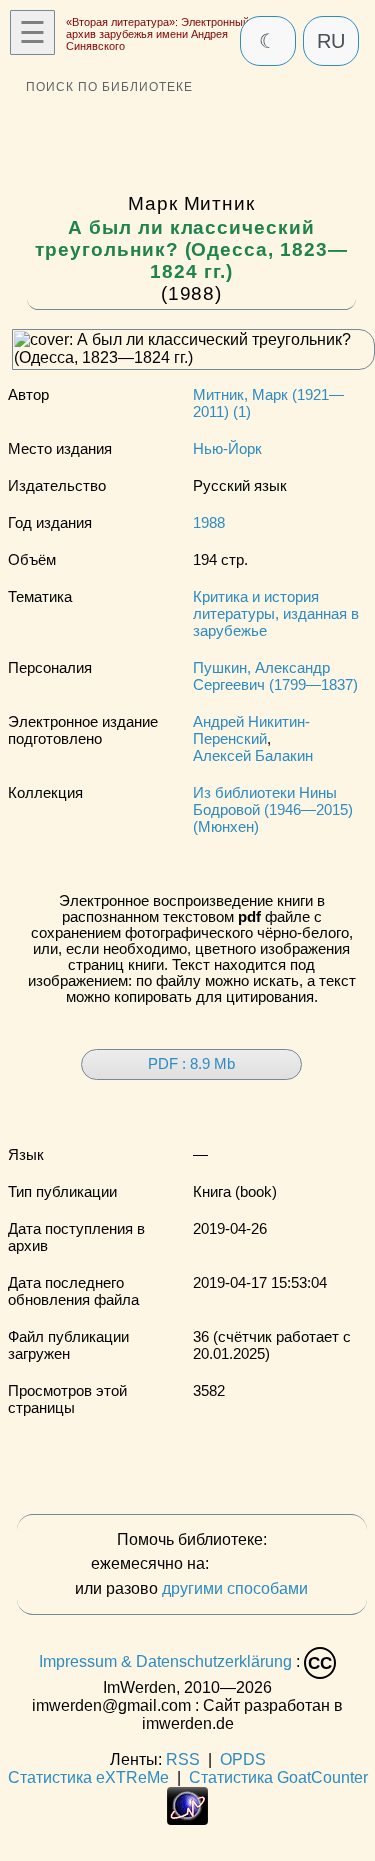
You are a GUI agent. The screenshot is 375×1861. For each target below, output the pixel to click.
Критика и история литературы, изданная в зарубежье (276, 613)
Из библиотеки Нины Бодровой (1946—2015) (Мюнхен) (273, 809)
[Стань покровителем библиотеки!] (253, 1564)
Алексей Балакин (253, 755)
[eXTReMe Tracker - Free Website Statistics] (187, 1819)
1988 (209, 522)
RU (331, 41)
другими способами (235, 1588)
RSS (183, 1759)
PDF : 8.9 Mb (191, 1064)
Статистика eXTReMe (88, 1777)
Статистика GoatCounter (278, 1777)
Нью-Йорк (227, 448)
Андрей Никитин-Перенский (251, 730)
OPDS (243, 1759)
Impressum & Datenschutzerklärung (165, 1662)
